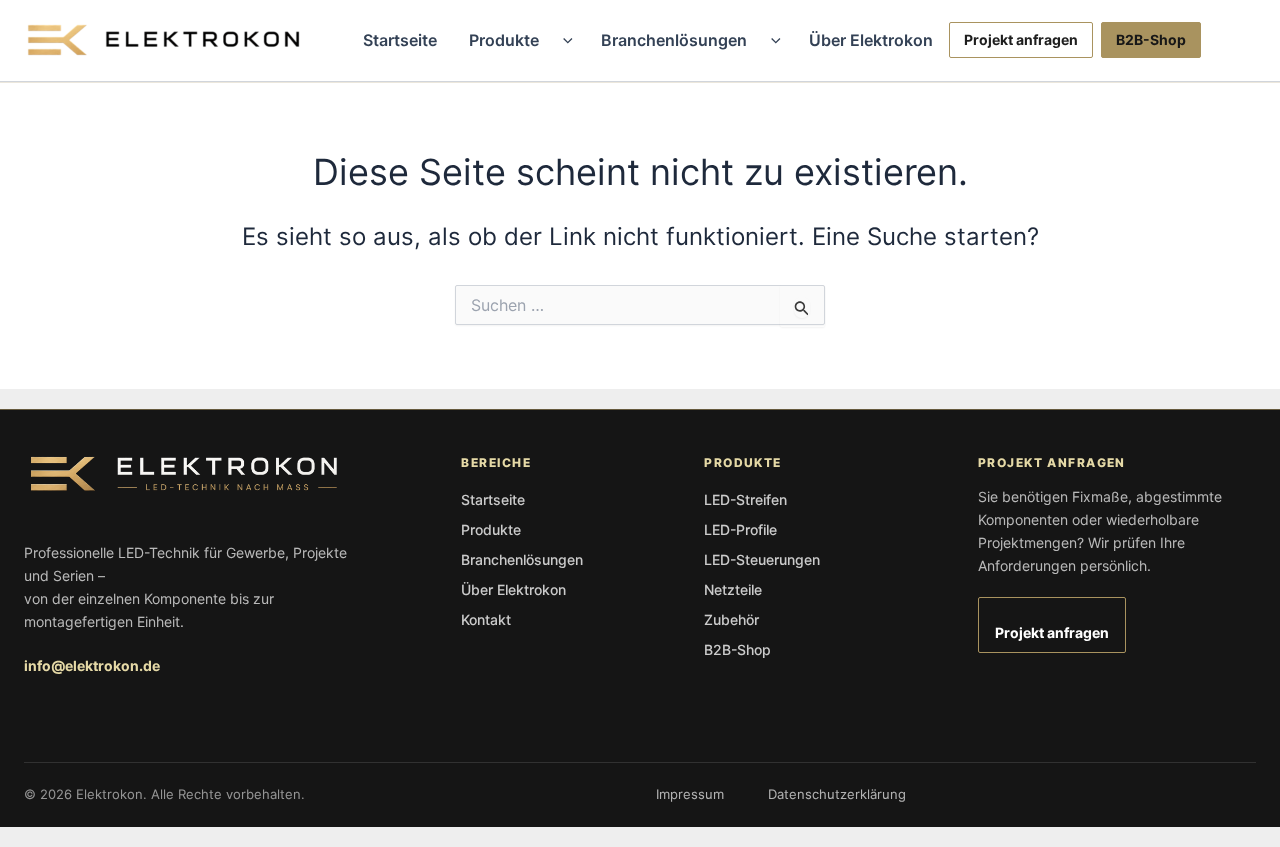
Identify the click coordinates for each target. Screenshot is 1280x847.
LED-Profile (740, 529)
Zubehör (731, 619)
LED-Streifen (745, 499)
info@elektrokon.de (92, 665)
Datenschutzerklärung (837, 794)
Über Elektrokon (871, 40)
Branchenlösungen (674, 40)
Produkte (504, 40)
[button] (563, 40)
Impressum (690, 794)
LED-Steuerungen (762, 559)
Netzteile (733, 589)
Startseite (400, 40)
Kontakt (486, 619)
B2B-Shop (1151, 39)
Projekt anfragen (1021, 39)
